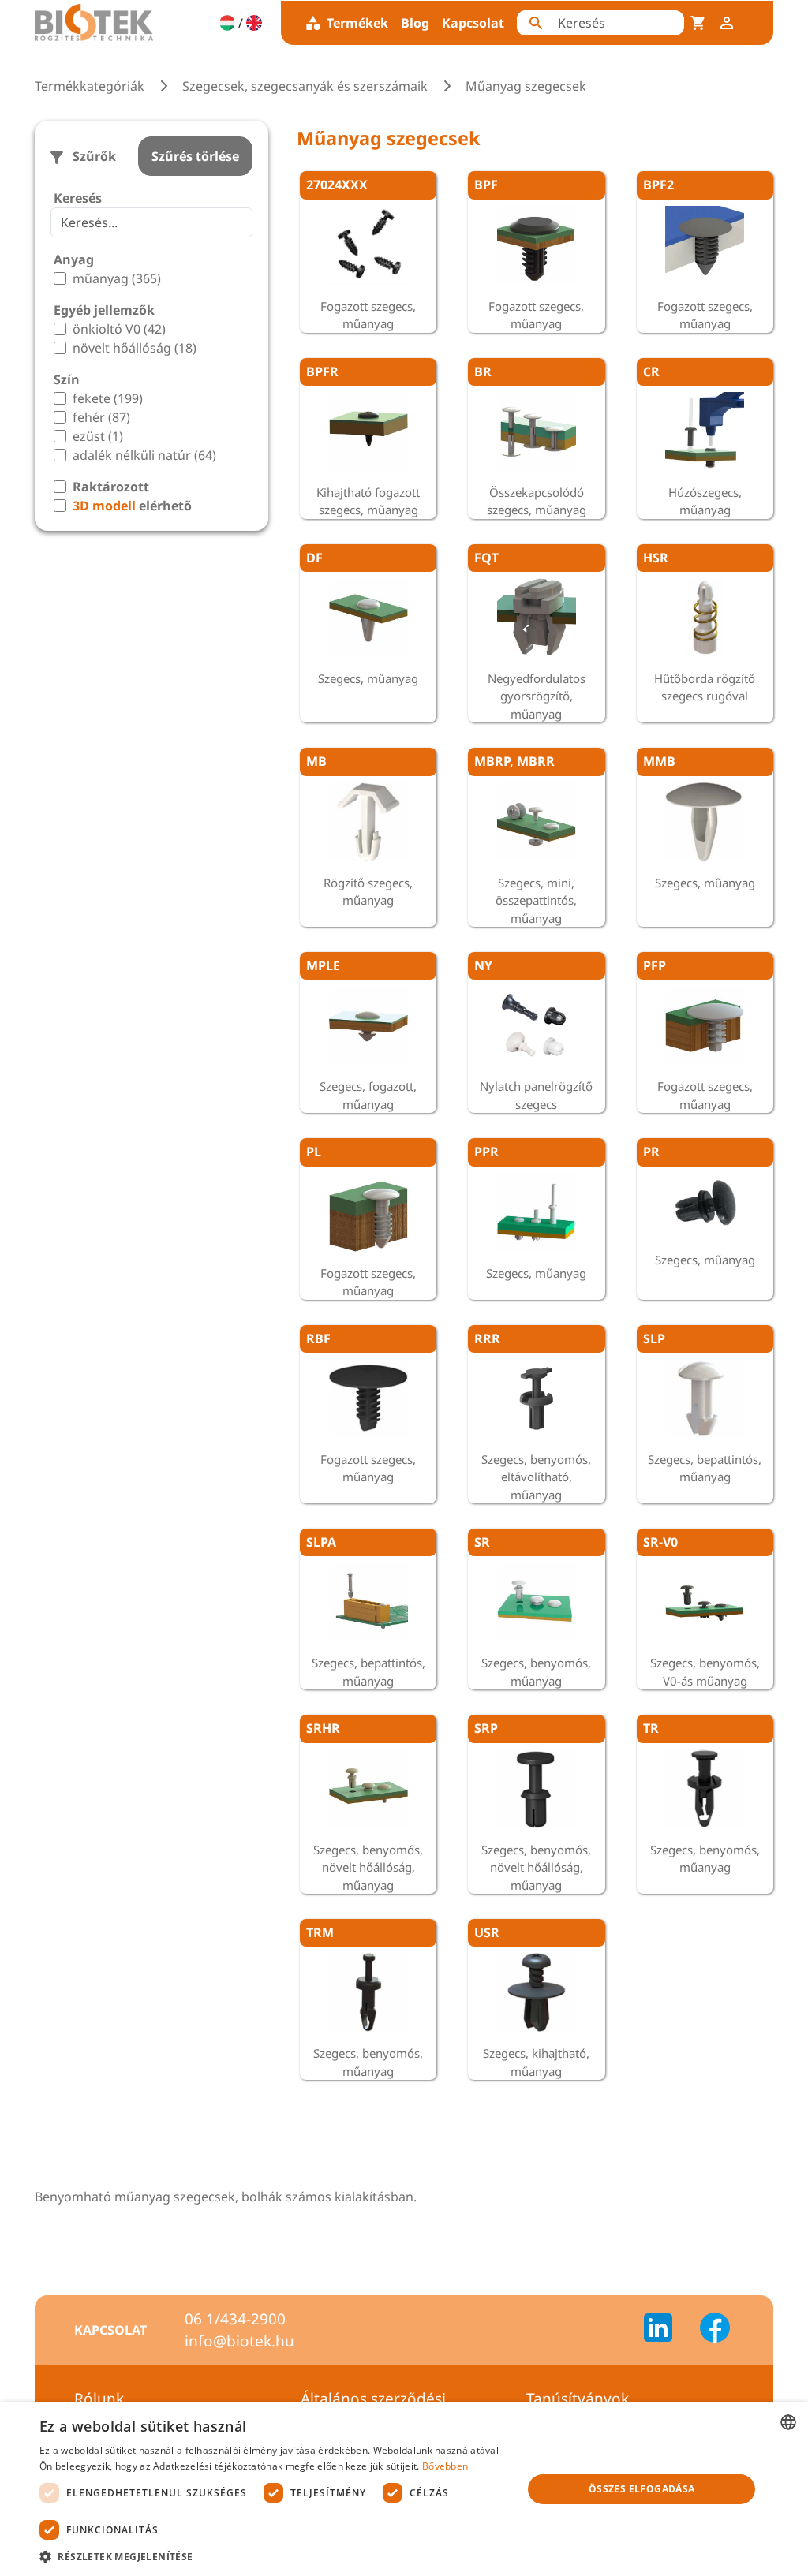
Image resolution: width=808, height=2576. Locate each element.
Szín (67, 379)
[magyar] (227, 23)
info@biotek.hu (239, 2341)
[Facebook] (715, 2330)
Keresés (78, 198)
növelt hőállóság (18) (135, 348)
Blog (415, 23)
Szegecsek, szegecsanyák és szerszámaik (305, 86)
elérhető (132, 506)
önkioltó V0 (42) (119, 329)
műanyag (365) (117, 278)
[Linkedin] (668, 2330)
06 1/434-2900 (235, 2319)
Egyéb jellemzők (104, 310)
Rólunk (99, 2399)
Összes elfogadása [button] (642, 2489)
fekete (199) (108, 398)
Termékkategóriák (90, 86)
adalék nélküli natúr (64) (144, 455)
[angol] (254, 23)
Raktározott (111, 487)
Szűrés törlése (195, 156)
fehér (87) (101, 417)
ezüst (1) (98, 436)
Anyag (74, 259)
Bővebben (445, 2466)
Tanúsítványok (578, 2399)
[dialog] (404, 2489)
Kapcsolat (473, 23)
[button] (274, 2556)
